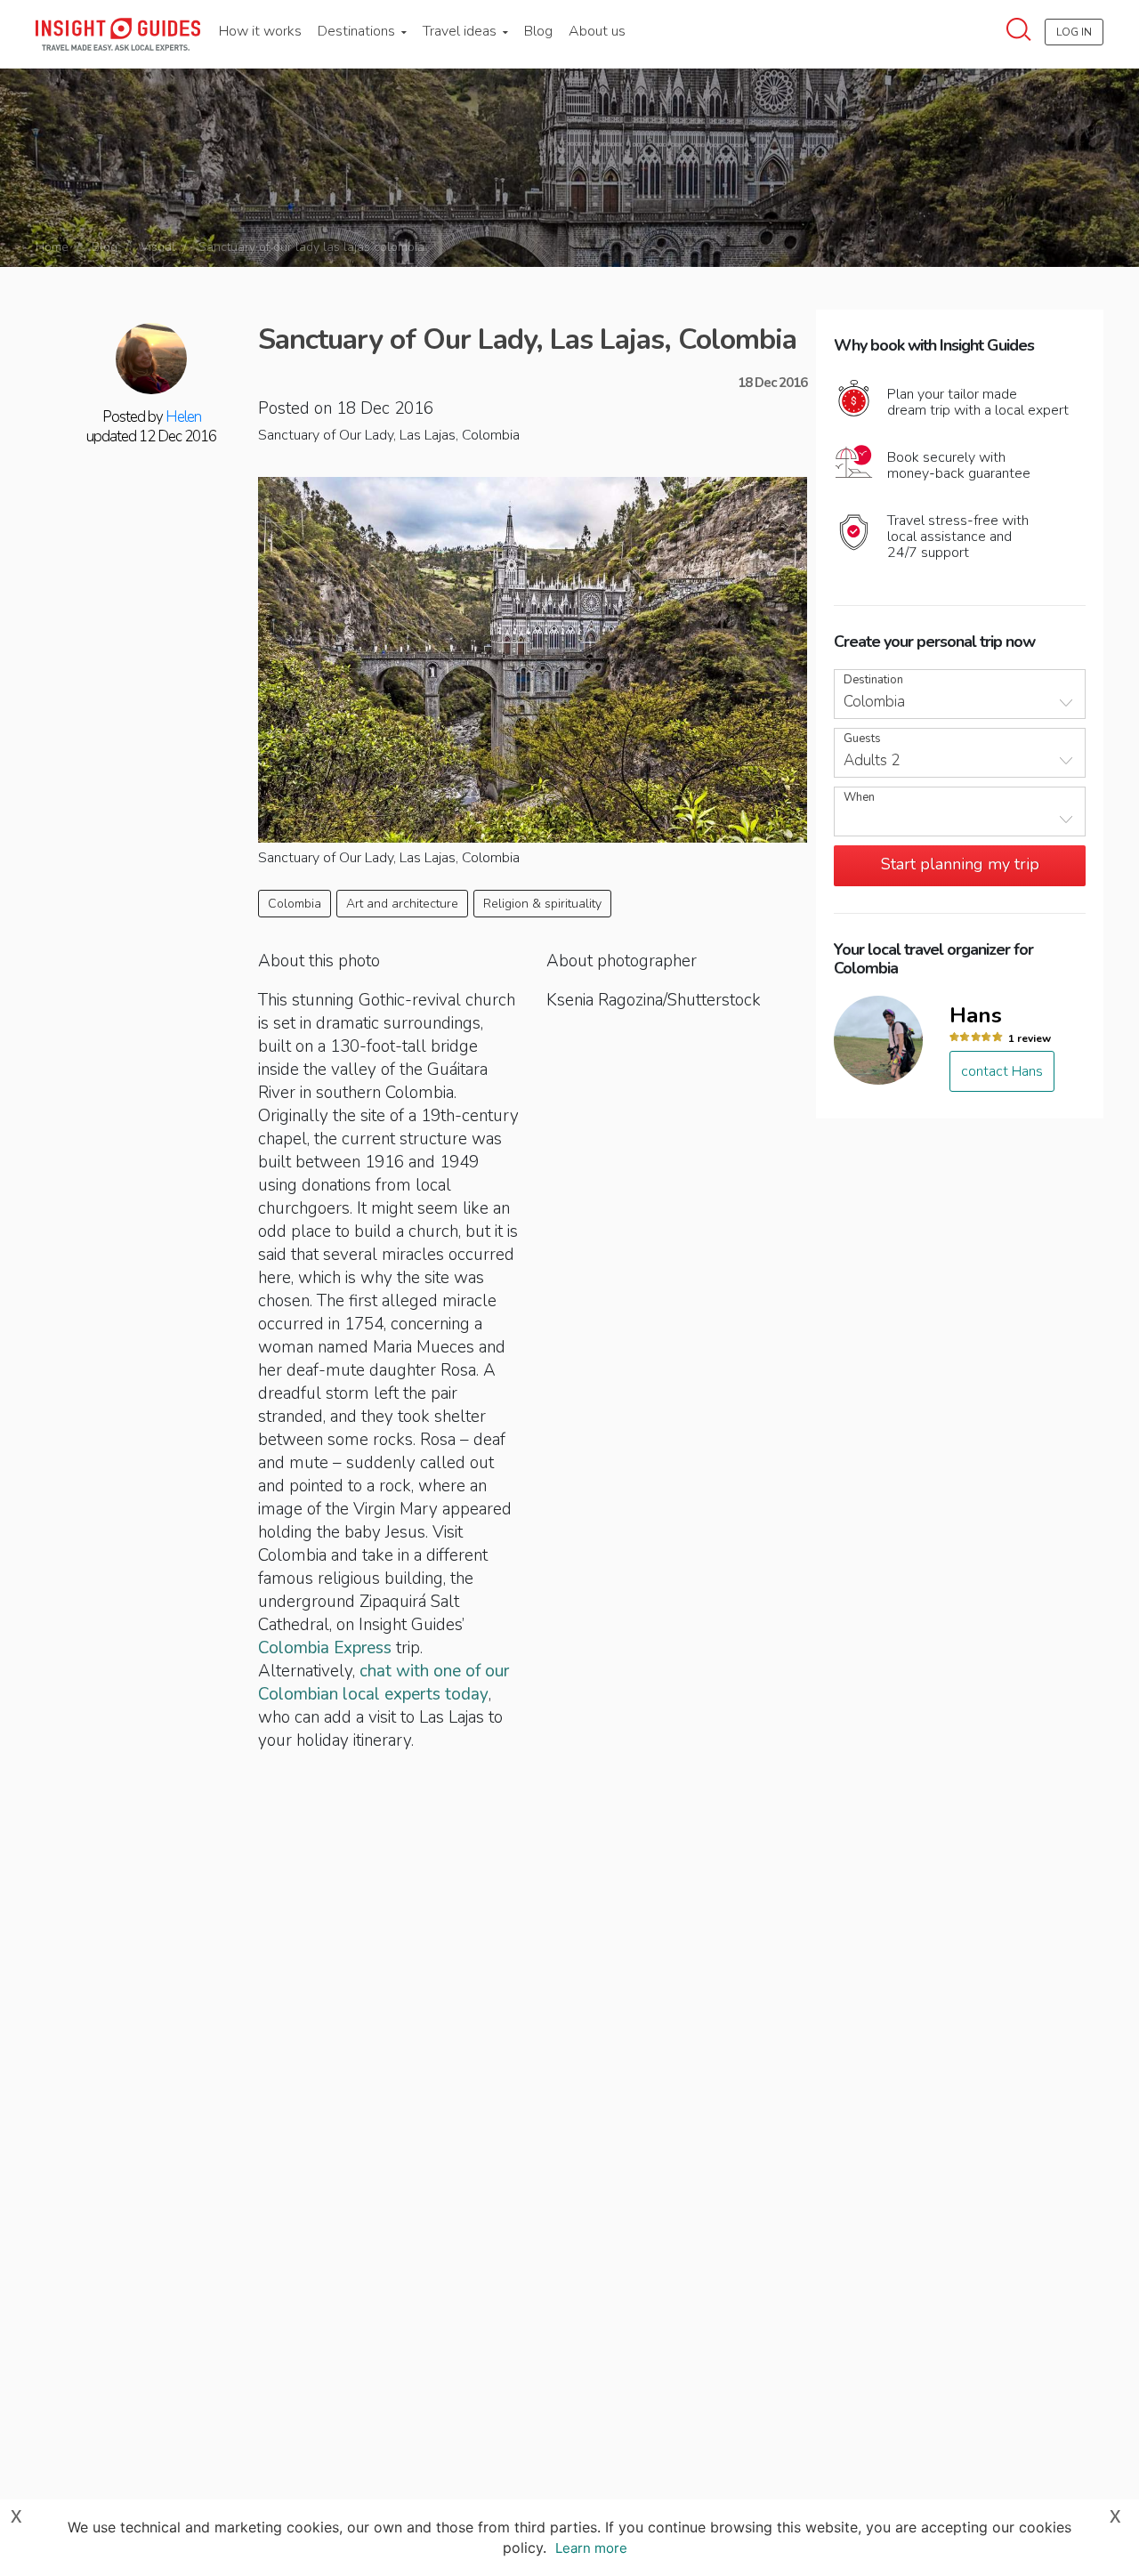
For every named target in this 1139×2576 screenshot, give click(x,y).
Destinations (358, 31)
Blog (538, 31)
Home (52, 247)
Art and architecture (402, 904)
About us (597, 31)
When (859, 798)
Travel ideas (461, 31)
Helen (183, 417)
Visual (158, 247)
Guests (862, 739)
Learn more (591, 2548)
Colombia (295, 904)
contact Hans (1002, 1071)
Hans (976, 1015)
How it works (260, 31)
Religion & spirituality (542, 904)
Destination (873, 680)
